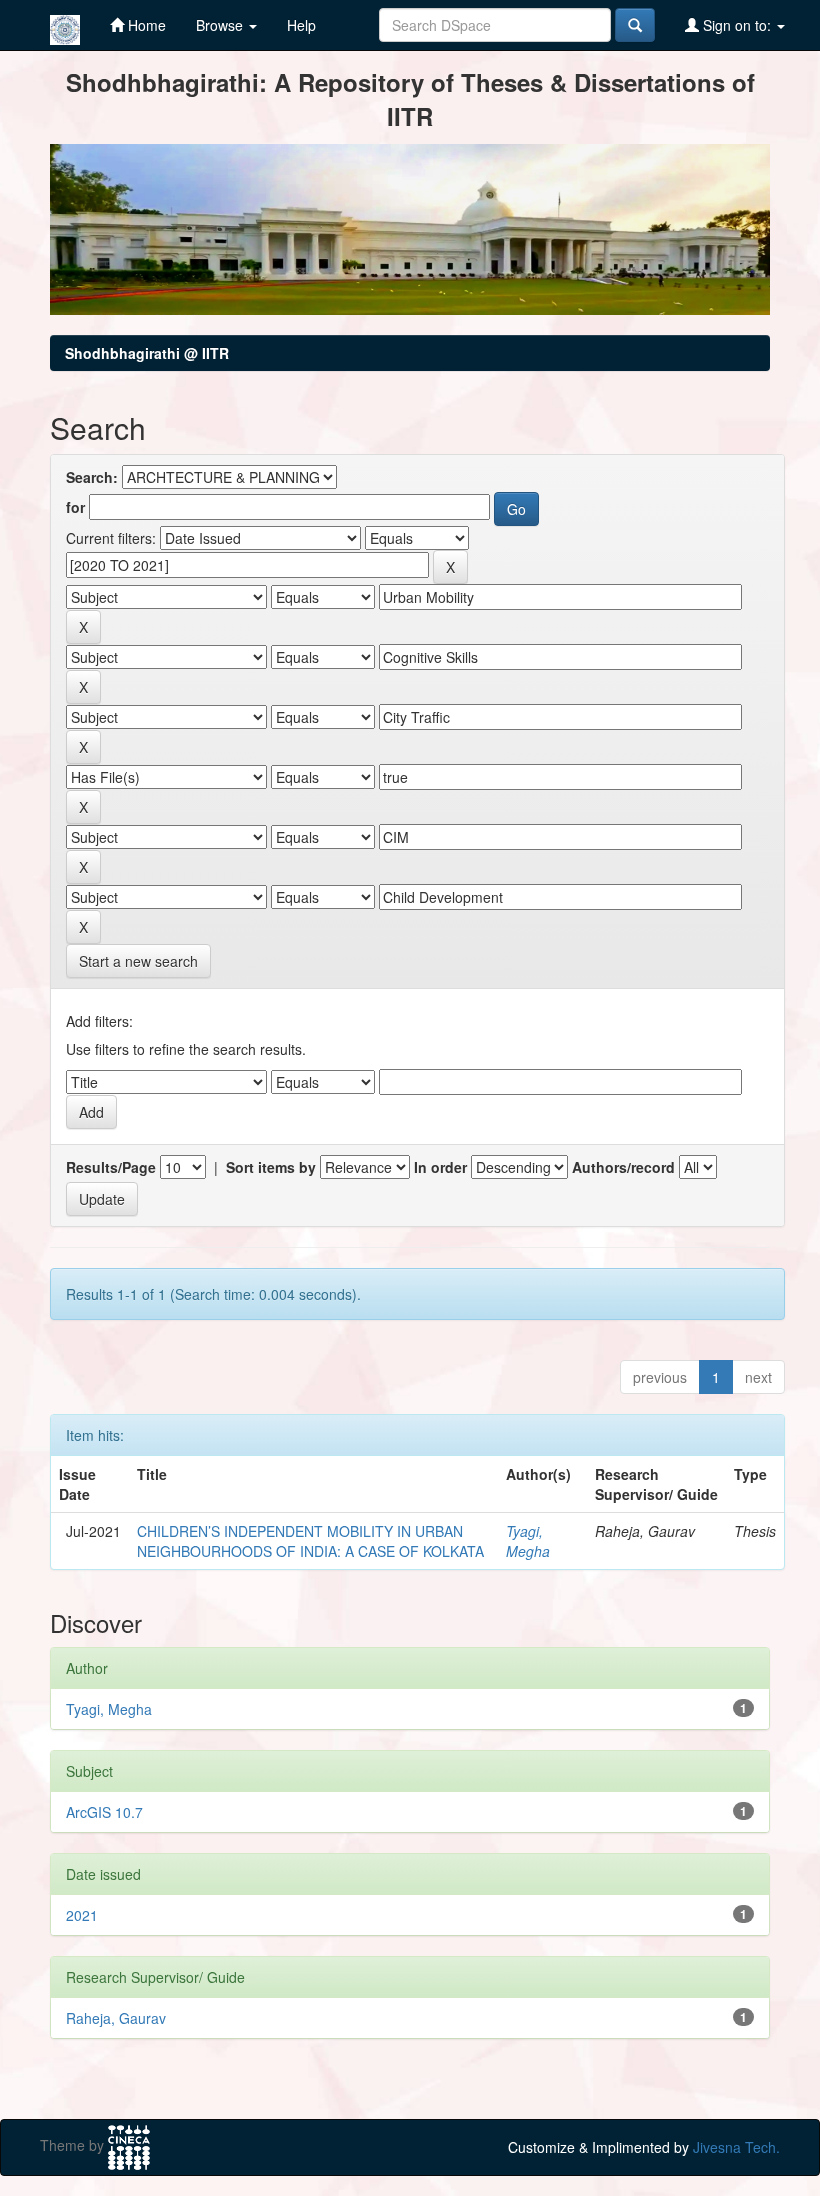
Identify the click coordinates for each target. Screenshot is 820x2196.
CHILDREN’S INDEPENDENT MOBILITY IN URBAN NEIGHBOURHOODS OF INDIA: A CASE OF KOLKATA (310, 1541)
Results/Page (111, 1167)
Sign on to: (737, 25)
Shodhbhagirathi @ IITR (147, 353)
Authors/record (623, 1167)
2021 (82, 1915)
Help (301, 25)
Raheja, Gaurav (116, 2018)
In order (440, 1167)
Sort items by (271, 1167)
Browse (221, 25)
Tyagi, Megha (528, 1541)
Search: (92, 477)
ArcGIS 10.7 (104, 1812)
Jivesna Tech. (736, 2147)
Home (145, 25)
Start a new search (138, 961)
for (75, 507)
